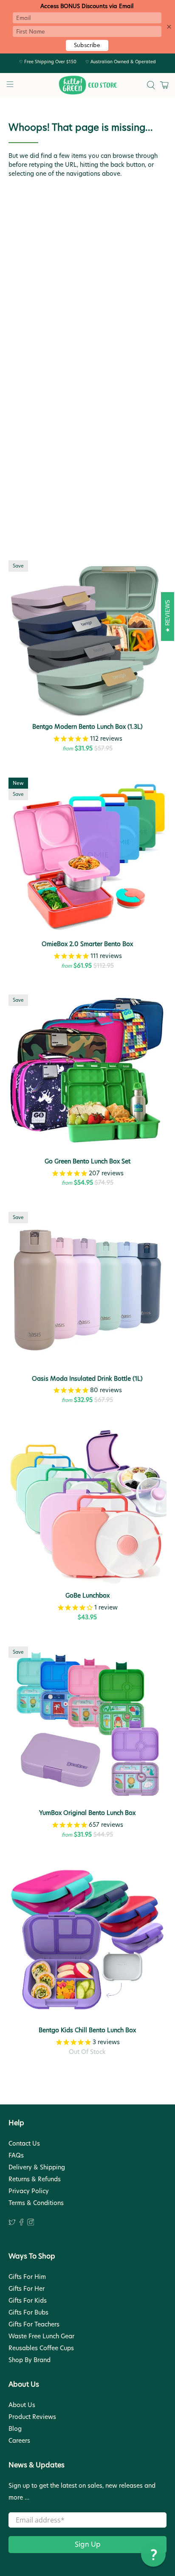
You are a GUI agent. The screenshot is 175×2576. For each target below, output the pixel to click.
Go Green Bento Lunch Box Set (87, 1161)
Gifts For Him (27, 2277)
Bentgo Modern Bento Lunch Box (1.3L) (87, 726)
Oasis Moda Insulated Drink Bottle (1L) (87, 1378)
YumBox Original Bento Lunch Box (87, 1813)
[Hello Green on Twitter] (12, 2223)
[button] (153, 2554)
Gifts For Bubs (28, 2312)
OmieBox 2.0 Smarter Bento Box (87, 944)
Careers (19, 2441)
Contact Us (24, 2143)
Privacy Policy (29, 2191)
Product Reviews (32, 2417)
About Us (22, 2405)
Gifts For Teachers (34, 2324)
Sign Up (88, 2544)
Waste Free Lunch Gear (41, 2336)
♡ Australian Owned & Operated (121, 62)
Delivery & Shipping (37, 2167)
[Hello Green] (87, 85)
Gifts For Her (27, 2289)
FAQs (16, 2155)
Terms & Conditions (36, 2203)
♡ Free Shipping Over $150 (48, 62)
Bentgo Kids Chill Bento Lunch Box (87, 2030)
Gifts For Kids (28, 2301)
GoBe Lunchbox (87, 1595)
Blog (15, 2429)
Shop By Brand (30, 2360)
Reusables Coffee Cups (41, 2348)
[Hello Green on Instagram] (31, 2223)
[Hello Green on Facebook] (21, 2223)
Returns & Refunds (35, 2179)
